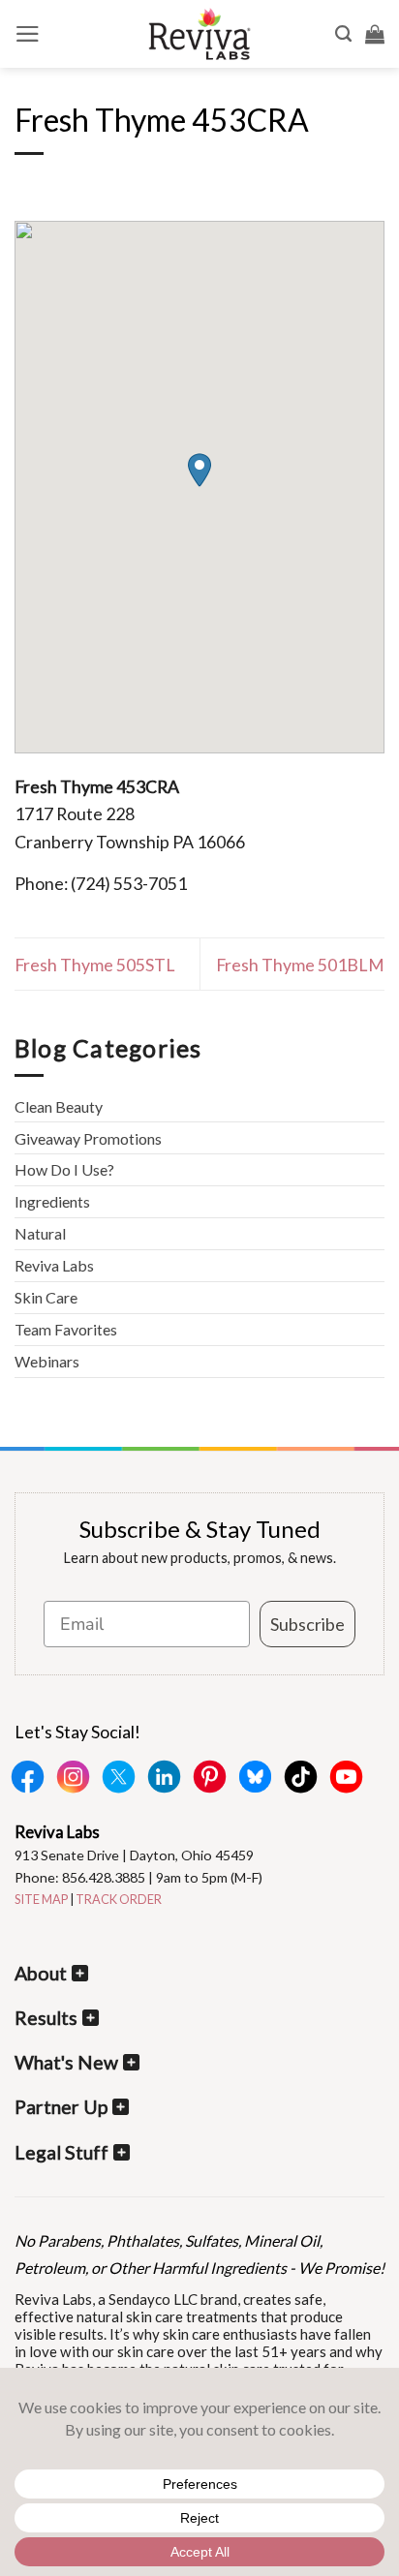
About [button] (41, 1973)
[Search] (343, 34)
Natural (40, 1233)
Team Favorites (66, 1329)
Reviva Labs (54, 1265)
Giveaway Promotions (88, 1138)
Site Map (41, 1899)
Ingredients (52, 1201)
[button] (28, 34)
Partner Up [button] (61, 2107)
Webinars (47, 1361)
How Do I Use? (64, 1169)
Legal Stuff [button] (61, 2152)
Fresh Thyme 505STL (95, 965)
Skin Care (46, 1297)
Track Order (119, 1899)
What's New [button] (66, 2062)
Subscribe (307, 1624)
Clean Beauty (59, 1106)
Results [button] (46, 2018)
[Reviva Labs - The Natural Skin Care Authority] (199, 34)
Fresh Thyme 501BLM (300, 965)
